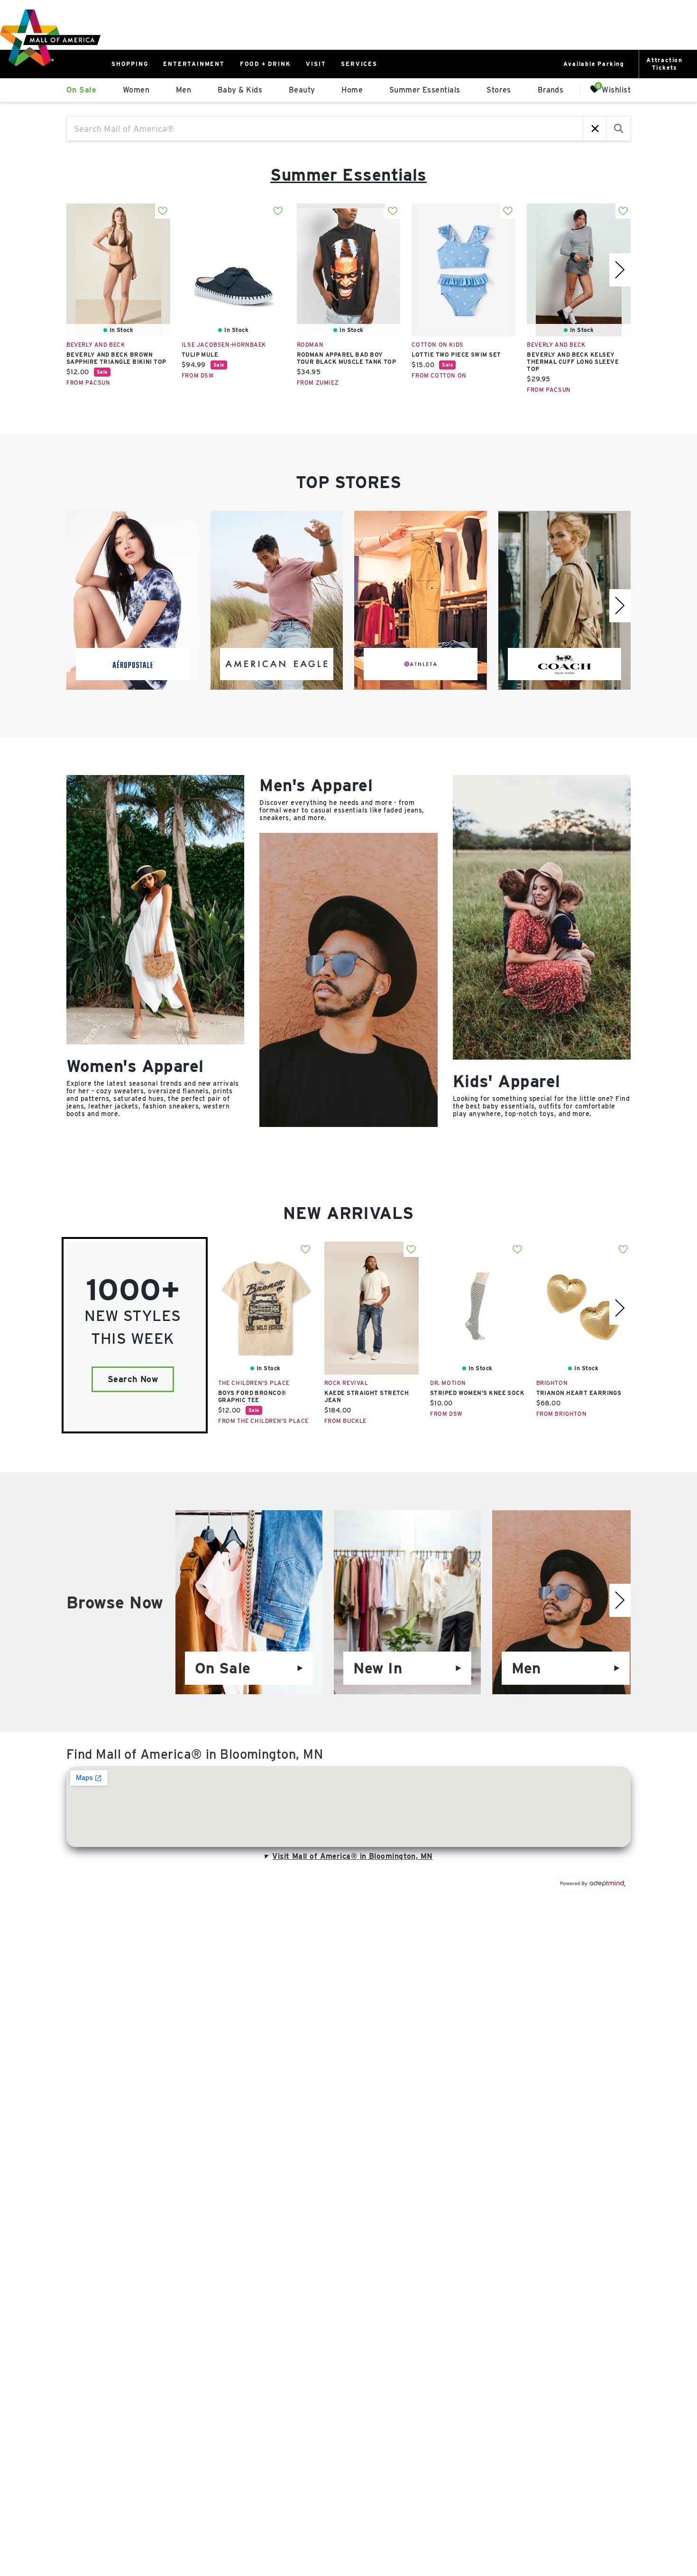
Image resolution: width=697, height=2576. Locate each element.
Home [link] (352, 90)
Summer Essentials (348, 175)
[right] (620, 270)
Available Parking (594, 64)
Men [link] (183, 90)
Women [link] (136, 90)
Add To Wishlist (163, 211)
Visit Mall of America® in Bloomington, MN (352, 1856)
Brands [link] (551, 90)
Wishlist (616, 89)
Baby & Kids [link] (240, 90)
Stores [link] (499, 90)
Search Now (133, 1379)
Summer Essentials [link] (425, 90)
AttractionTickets (665, 64)
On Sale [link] (81, 90)
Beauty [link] (302, 90)
